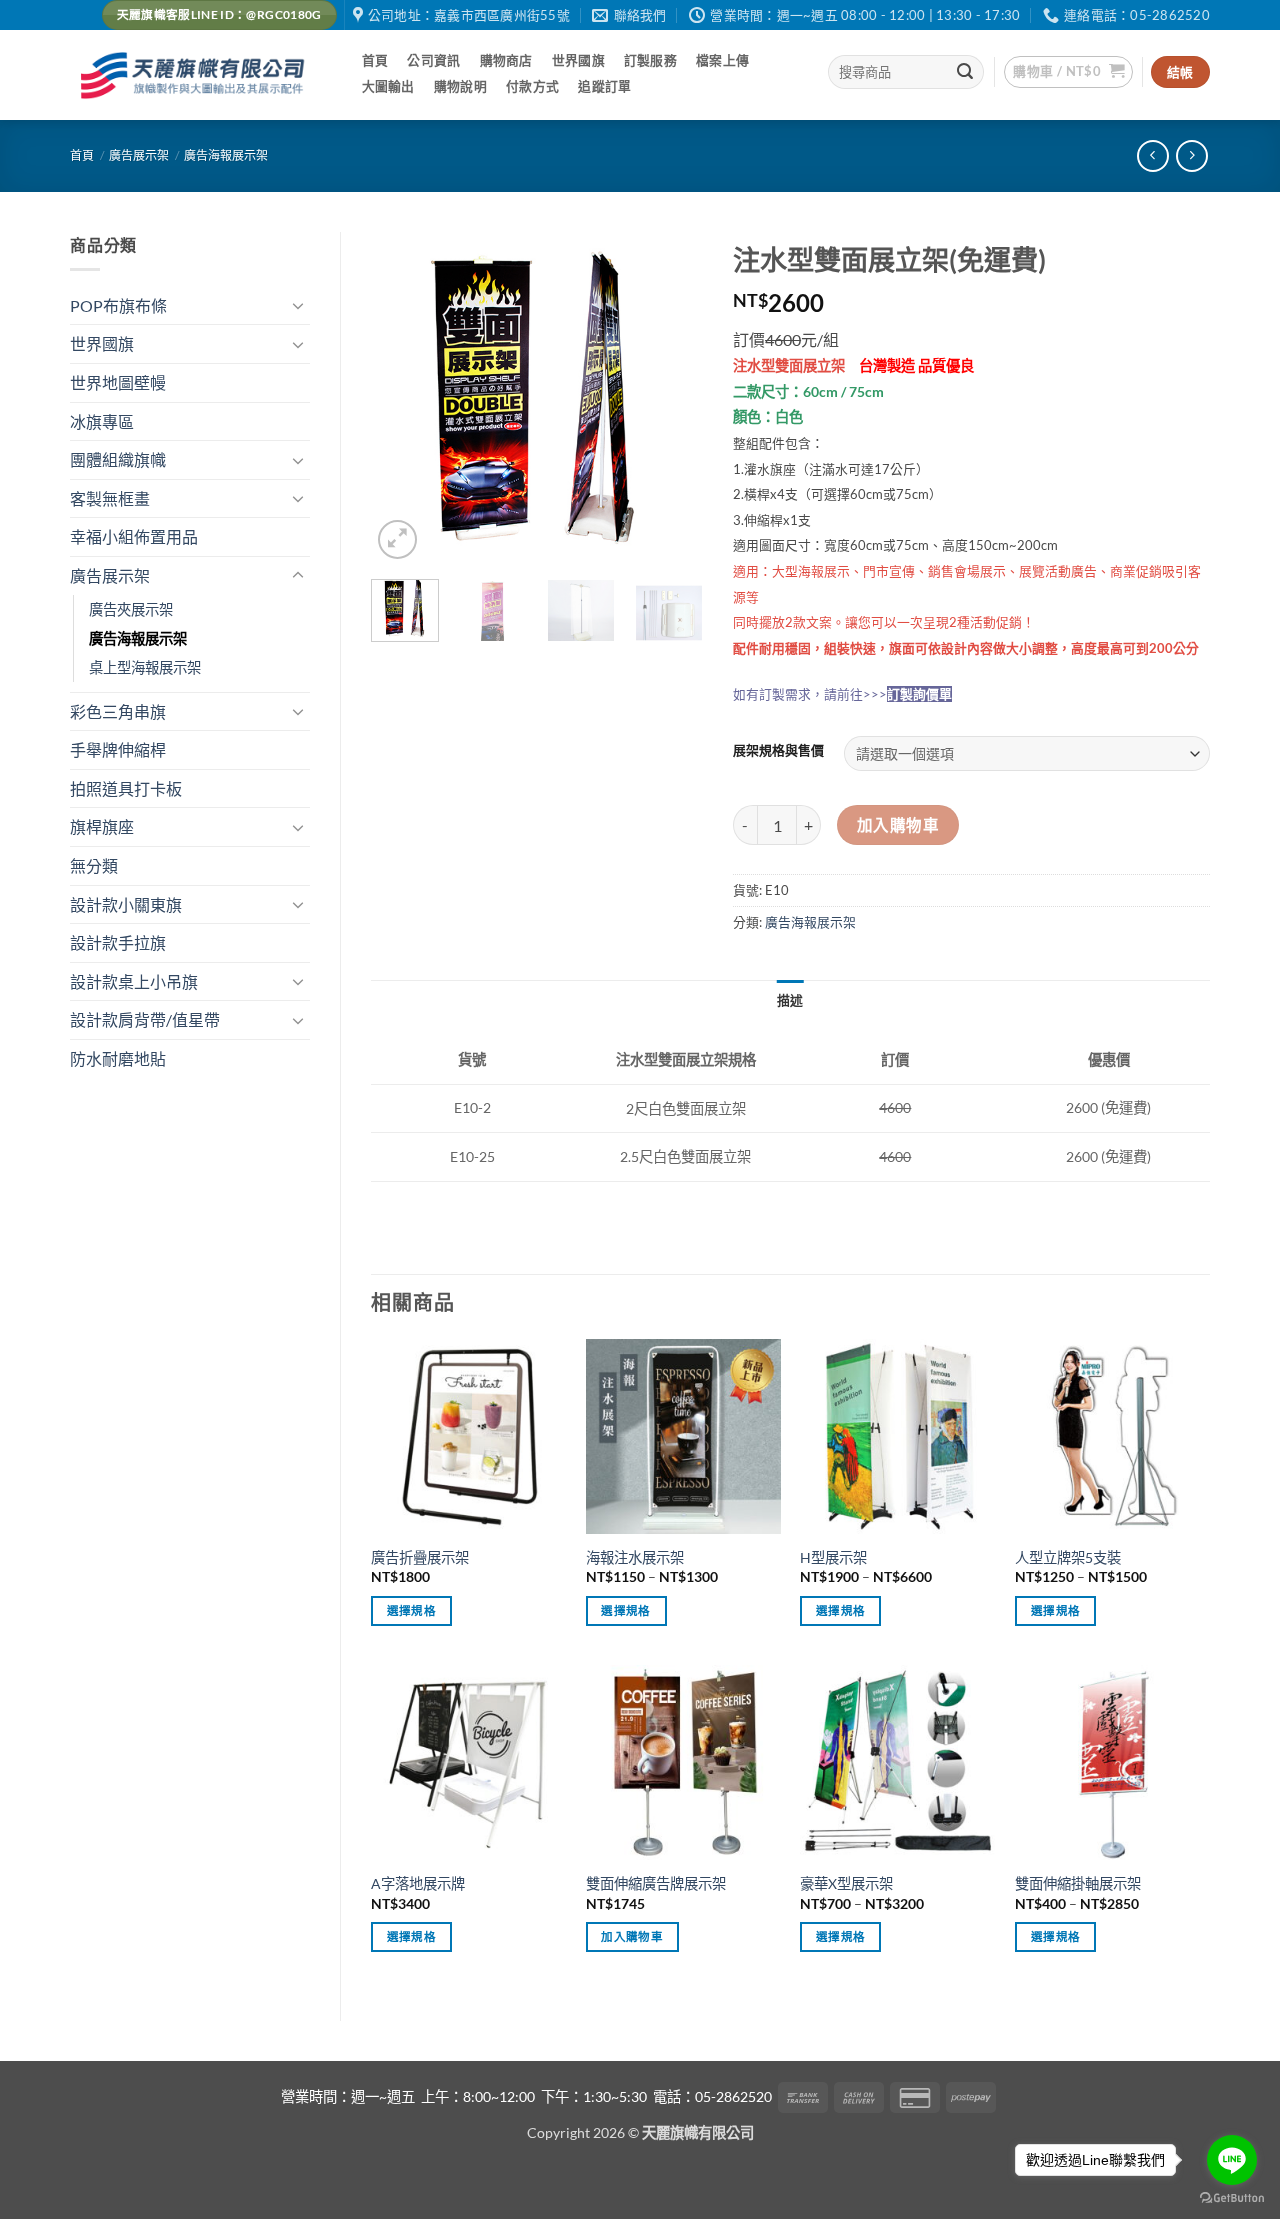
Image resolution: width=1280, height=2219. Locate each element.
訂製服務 (650, 60)
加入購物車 (898, 825)
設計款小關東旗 (126, 904)
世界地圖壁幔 (118, 382)
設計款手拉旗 (118, 942)
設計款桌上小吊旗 (134, 981)
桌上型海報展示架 (145, 667)
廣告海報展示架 (226, 155)
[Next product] (1152, 155)
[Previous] (403, 397)
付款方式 (532, 86)
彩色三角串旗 (118, 711)
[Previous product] (1191, 155)
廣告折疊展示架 (420, 1557)
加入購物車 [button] (632, 1936)
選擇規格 (411, 1610)
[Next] (671, 397)
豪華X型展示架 (846, 1883)
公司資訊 (433, 60)
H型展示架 (833, 1557)
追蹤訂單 (604, 86)
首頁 (375, 60)
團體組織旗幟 (118, 459)
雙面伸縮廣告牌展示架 (656, 1883)
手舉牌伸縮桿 (118, 749)
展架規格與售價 (778, 751)
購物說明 (460, 86)
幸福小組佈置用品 (134, 536)
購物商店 (506, 60)
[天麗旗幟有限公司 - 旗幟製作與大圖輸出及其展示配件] (196, 75)
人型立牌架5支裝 (1068, 1557)
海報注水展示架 (635, 1557)
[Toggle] (298, 305)
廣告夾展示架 (131, 609)
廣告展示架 (139, 155)
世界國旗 (578, 60)
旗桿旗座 (102, 826)
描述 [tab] (790, 1000)
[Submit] (966, 72)
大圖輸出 (388, 86)
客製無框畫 (110, 498)
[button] (1068, 72)
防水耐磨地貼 (118, 1058)
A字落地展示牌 (418, 1883)
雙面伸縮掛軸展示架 (1078, 1883)
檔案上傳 (722, 60)
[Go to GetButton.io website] (1232, 2198)
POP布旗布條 (118, 305)
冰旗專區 (102, 421)
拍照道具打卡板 (126, 788)
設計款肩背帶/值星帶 (145, 1019)
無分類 (94, 865)
